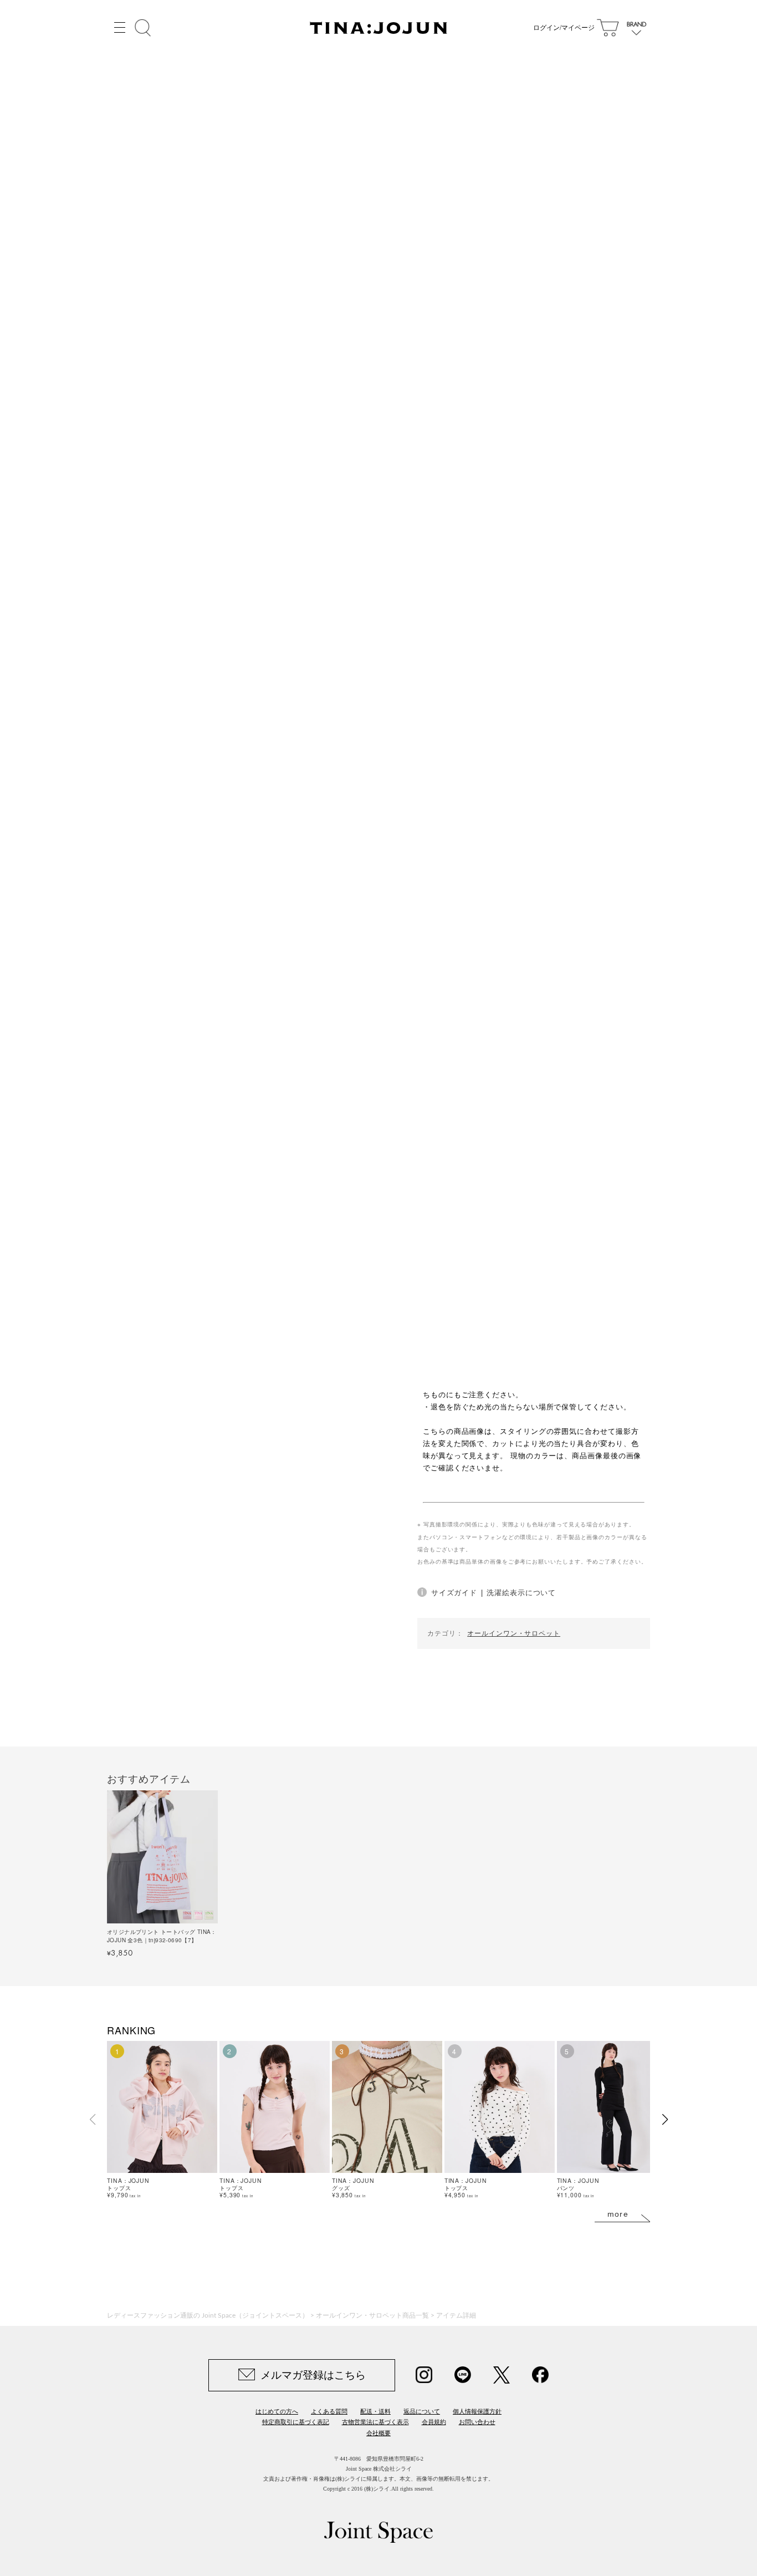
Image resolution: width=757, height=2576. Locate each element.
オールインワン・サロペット (514, 1633)
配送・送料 (375, 2411)
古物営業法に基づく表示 (375, 2422)
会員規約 (434, 2422)
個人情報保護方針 (477, 2411)
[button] (665, 2120)
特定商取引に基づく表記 (296, 2422)
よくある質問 (329, 2411)
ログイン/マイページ (564, 28)
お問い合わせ (477, 2422)
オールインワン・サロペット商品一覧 (372, 2315)
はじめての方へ (277, 2411)
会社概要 (378, 2433)
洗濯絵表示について (521, 1592)
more (618, 2214)
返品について (422, 2411)
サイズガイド (454, 1592)
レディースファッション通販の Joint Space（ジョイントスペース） (208, 2315)
